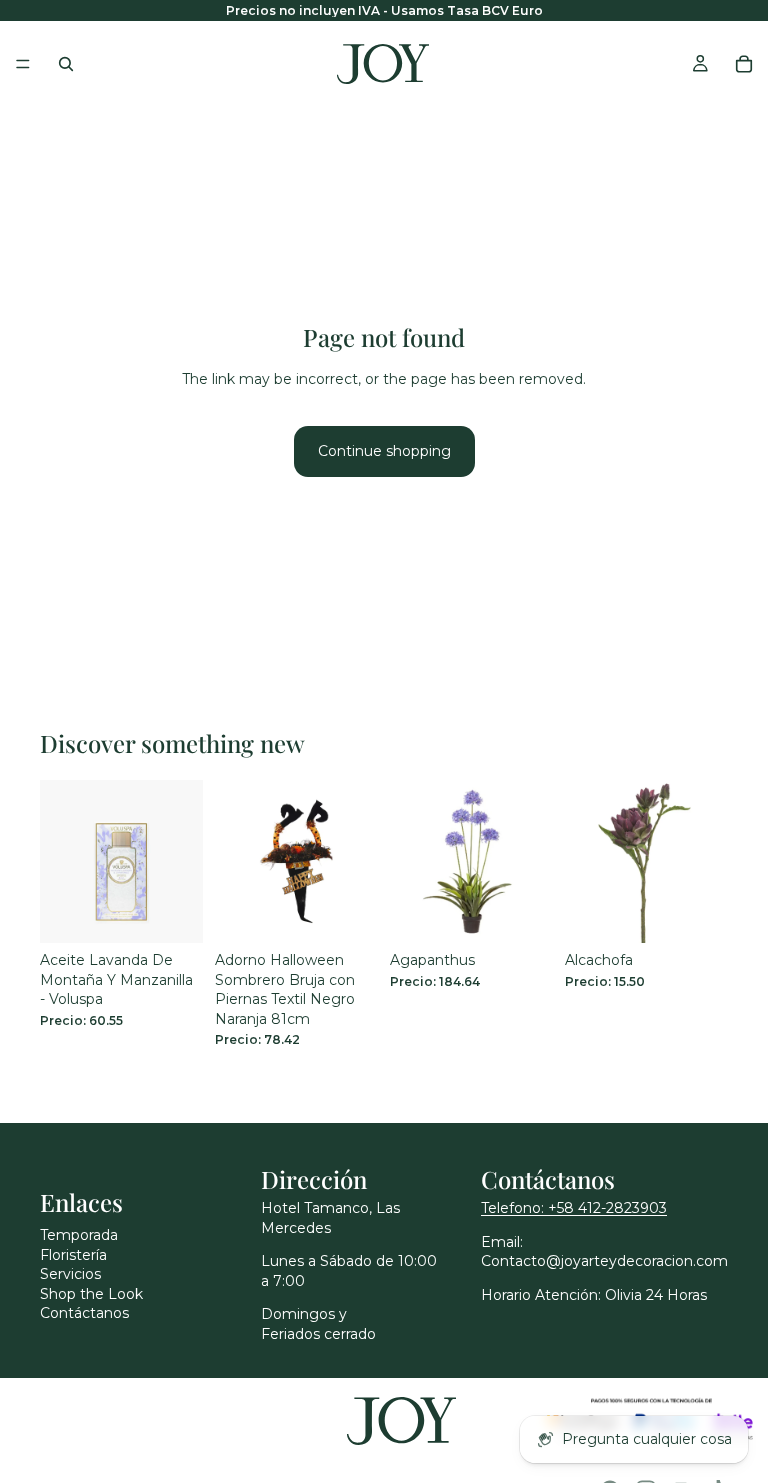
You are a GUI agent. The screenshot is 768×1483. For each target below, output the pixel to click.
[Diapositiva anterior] (237, 861)
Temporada (79, 1235)
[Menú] (23, 64)
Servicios (70, 1274)
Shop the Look (91, 1294)
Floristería (73, 1255)
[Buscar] (66, 64)
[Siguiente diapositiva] (356, 861)
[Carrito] (744, 64)
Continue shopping (384, 451)
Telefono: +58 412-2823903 (574, 1208)
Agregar (189, 911)
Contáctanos (84, 1313)
